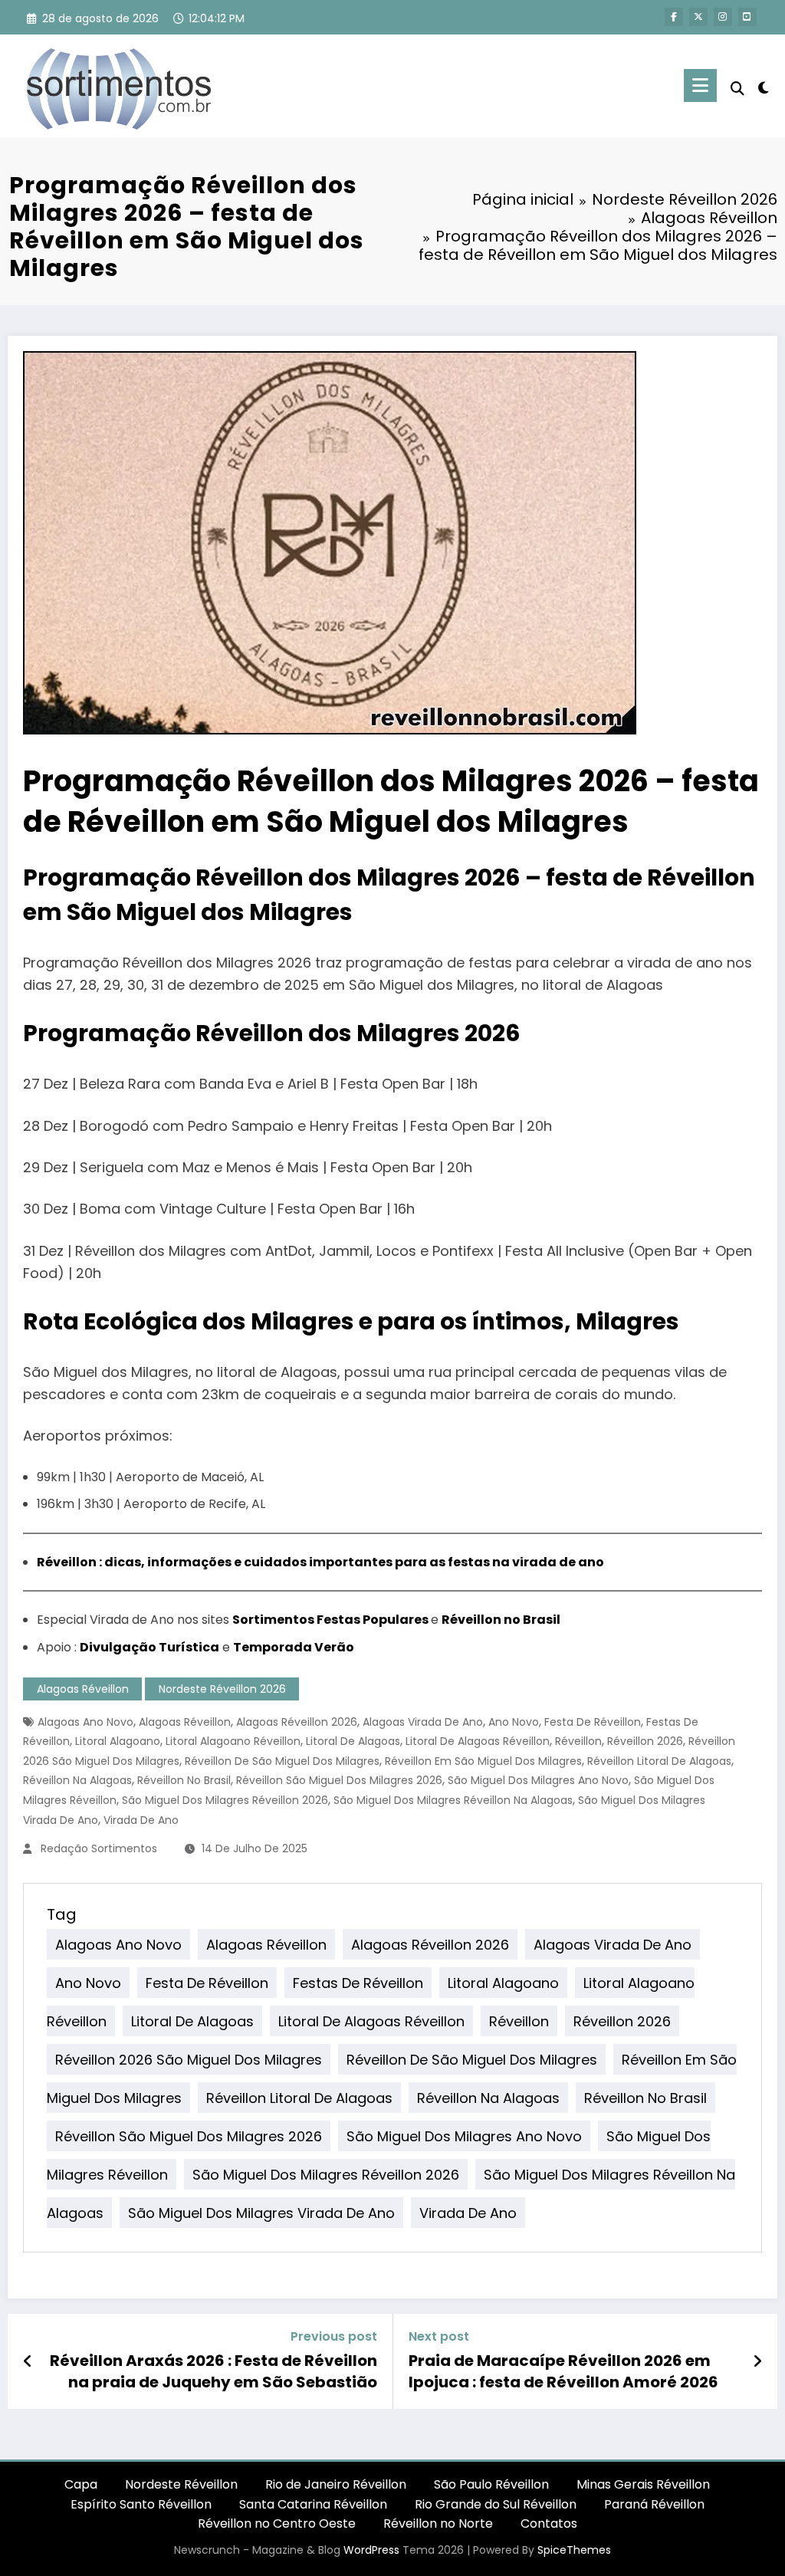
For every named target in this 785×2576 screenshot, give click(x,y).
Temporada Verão (294, 1647)
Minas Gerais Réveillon (643, 2484)
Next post (439, 2336)
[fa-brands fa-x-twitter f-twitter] (698, 17)
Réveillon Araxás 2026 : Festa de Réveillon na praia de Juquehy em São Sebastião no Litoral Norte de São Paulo (213, 2372)
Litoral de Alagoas (353, 1741)
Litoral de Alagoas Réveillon (478, 1741)
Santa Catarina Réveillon (313, 2504)
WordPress (371, 2550)
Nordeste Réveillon (181, 2484)
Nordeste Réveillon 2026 (222, 1689)
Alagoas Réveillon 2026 (297, 1722)
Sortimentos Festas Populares (330, 1620)
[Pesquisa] (737, 89)
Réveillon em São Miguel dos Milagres (483, 1761)
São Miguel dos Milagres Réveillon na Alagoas (453, 1800)
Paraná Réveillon (654, 2504)
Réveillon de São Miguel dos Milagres (282, 1761)
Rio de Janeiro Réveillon (336, 2484)
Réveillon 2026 (645, 1741)
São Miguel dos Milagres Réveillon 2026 (225, 1800)
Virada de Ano (141, 1820)
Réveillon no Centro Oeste (277, 2523)
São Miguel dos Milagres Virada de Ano (261, 2213)
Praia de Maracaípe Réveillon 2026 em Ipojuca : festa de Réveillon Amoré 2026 (563, 2371)
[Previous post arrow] (28, 2361)
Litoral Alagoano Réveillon (233, 1741)
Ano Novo (514, 1722)
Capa (81, 2484)
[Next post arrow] (757, 2361)
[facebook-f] (674, 17)
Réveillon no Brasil (501, 1620)
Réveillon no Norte (438, 2523)
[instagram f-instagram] (723, 17)
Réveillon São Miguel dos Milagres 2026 (339, 1780)
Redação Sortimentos (99, 1848)
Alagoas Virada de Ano (423, 1722)
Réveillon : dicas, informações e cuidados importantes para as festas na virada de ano (320, 1562)
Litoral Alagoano (118, 1741)
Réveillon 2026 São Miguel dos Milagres (189, 2060)
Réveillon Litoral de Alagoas (659, 1761)
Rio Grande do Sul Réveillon (496, 2504)
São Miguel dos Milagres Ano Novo (538, 1780)
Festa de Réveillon (593, 1722)
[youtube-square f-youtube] (747, 17)
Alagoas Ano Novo (85, 1722)
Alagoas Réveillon (83, 1689)
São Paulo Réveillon (491, 2484)
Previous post (334, 2336)
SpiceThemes (574, 2550)
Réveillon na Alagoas (77, 1780)
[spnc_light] (764, 86)
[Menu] (700, 85)
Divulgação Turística (149, 1647)
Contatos (549, 2523)
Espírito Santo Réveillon (141, 2504)
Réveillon (578, 1741)
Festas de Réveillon (358, 1983)
